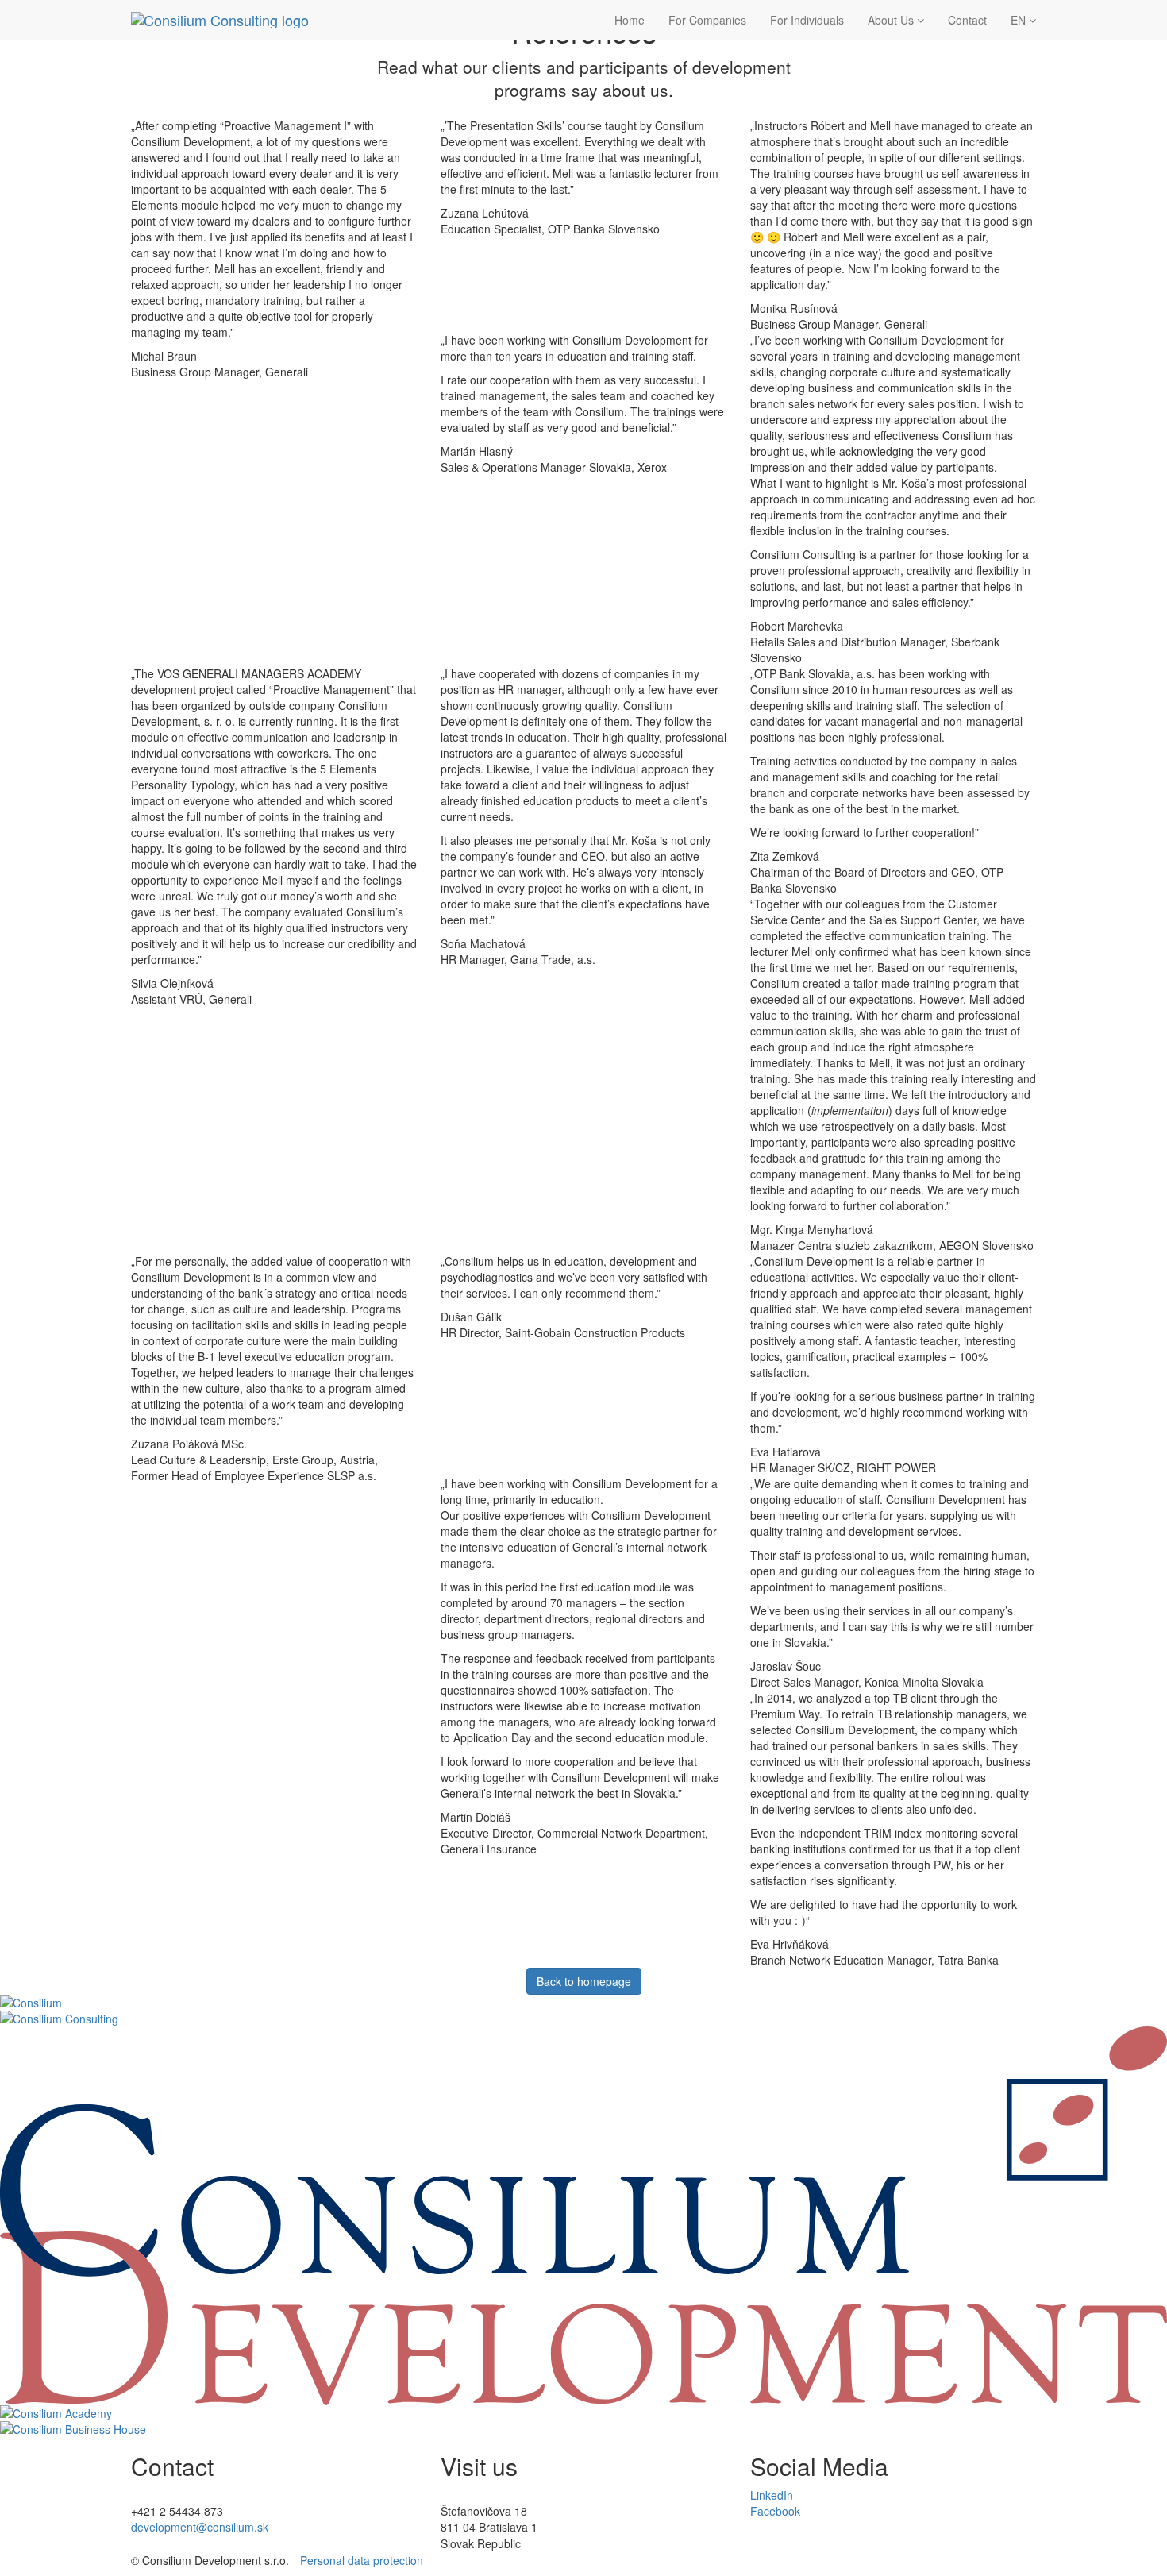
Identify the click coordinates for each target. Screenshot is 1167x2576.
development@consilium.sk (200, 2527)
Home (630, 20)
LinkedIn (772, 2495)
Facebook (775, 2511)
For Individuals (807, 20)
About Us (892, 20)
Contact (967, 20)
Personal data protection (362, 2560)
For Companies (707, 20)
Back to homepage (584, 1981)
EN (1020, 20)
